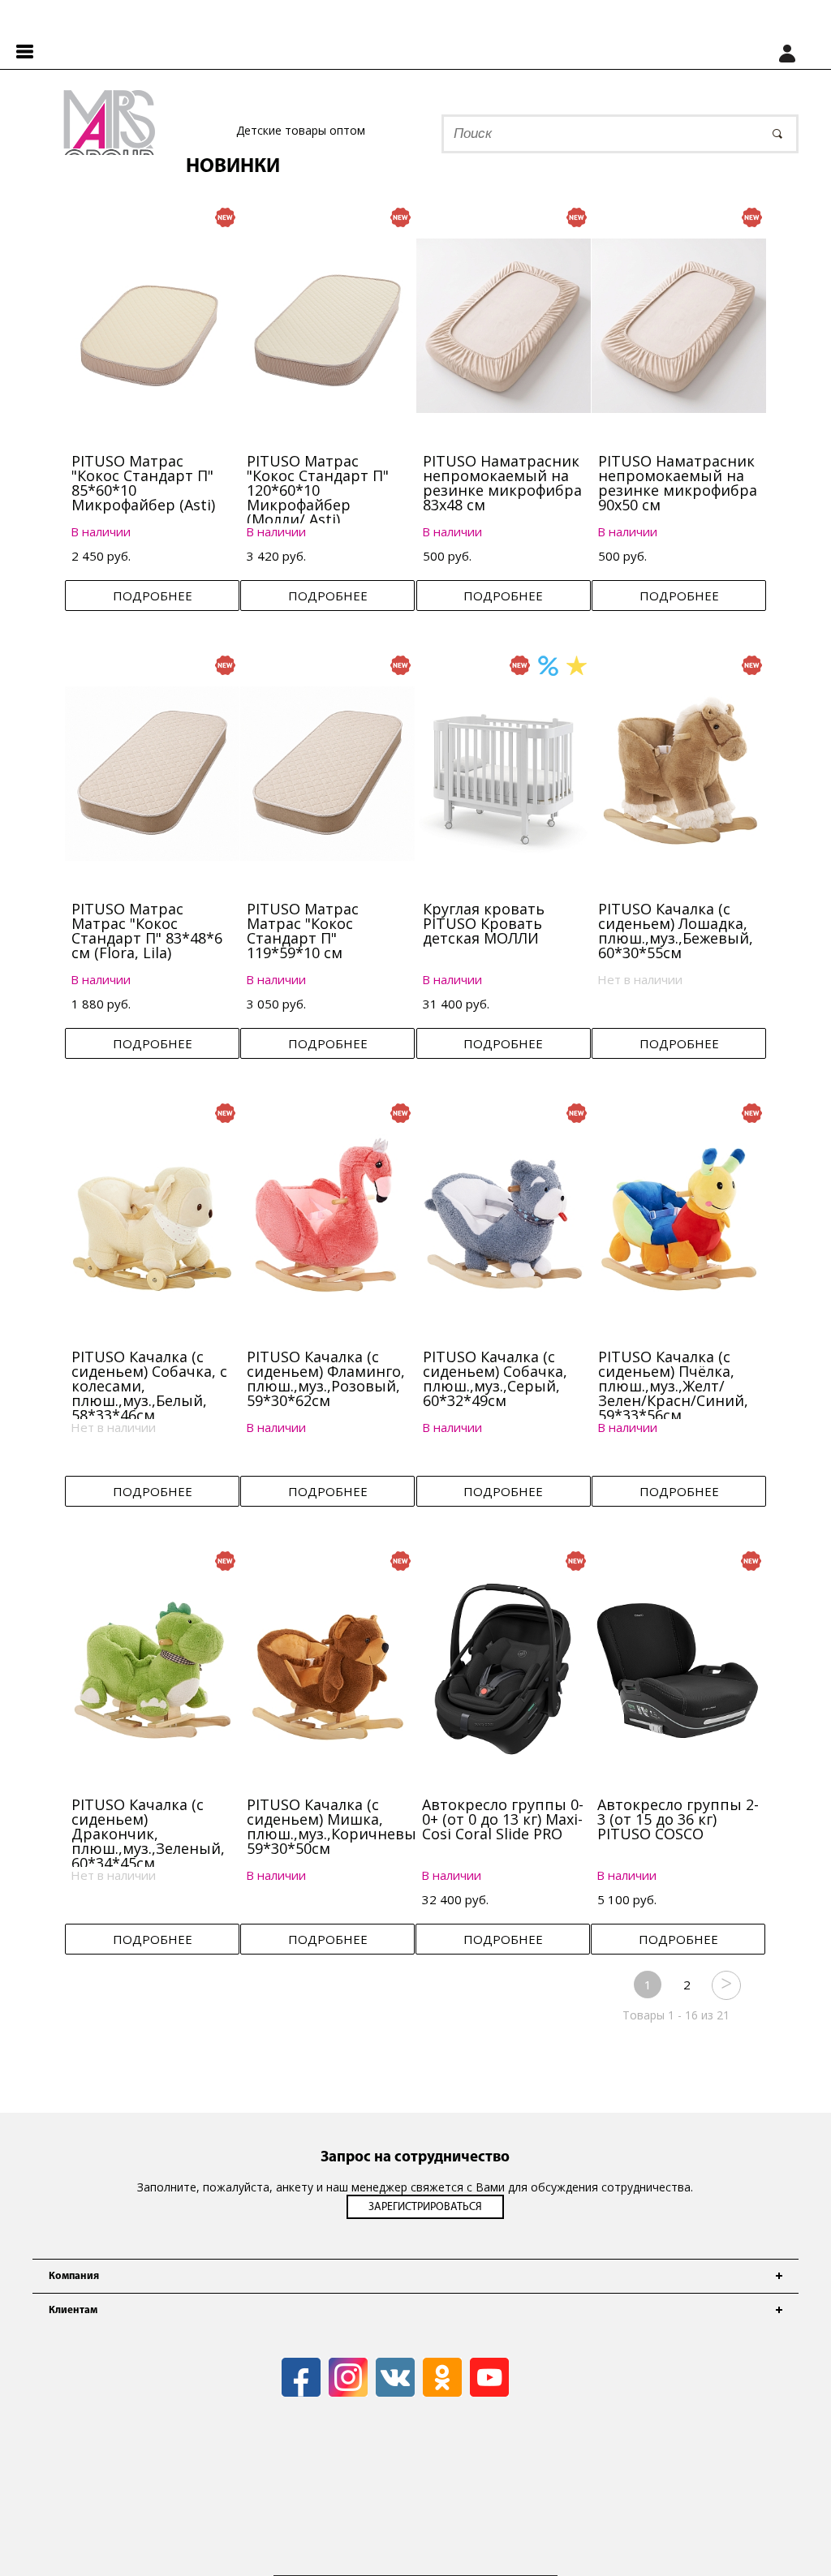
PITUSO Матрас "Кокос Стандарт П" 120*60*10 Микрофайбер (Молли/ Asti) (318, 490)
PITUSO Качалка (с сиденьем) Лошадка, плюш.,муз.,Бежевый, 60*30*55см (676, 931)
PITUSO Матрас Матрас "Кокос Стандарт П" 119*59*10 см (303, 931)
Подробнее (153, 596)
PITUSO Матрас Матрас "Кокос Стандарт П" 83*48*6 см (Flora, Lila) (147, 931)
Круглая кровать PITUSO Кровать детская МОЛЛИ (484, 923)
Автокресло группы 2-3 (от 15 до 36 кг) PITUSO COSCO (678, 1819)
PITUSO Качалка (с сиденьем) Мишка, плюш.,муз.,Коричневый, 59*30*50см (338, 1826)
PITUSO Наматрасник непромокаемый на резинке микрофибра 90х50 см (678, 483)
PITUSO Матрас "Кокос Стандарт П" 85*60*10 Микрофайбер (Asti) (143, 483)
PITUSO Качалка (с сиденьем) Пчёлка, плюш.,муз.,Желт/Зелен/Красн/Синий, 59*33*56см (673, 1386)
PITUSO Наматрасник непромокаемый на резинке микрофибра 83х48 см (502, 483)
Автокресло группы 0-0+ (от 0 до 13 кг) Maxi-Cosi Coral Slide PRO (503, 1819)
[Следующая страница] (726, 1985)
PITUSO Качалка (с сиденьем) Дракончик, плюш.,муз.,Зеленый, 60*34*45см (148, 1834)
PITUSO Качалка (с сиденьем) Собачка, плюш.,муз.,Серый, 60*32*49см (495, 1378)
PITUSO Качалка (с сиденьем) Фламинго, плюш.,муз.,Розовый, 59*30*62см (326, 1378)
